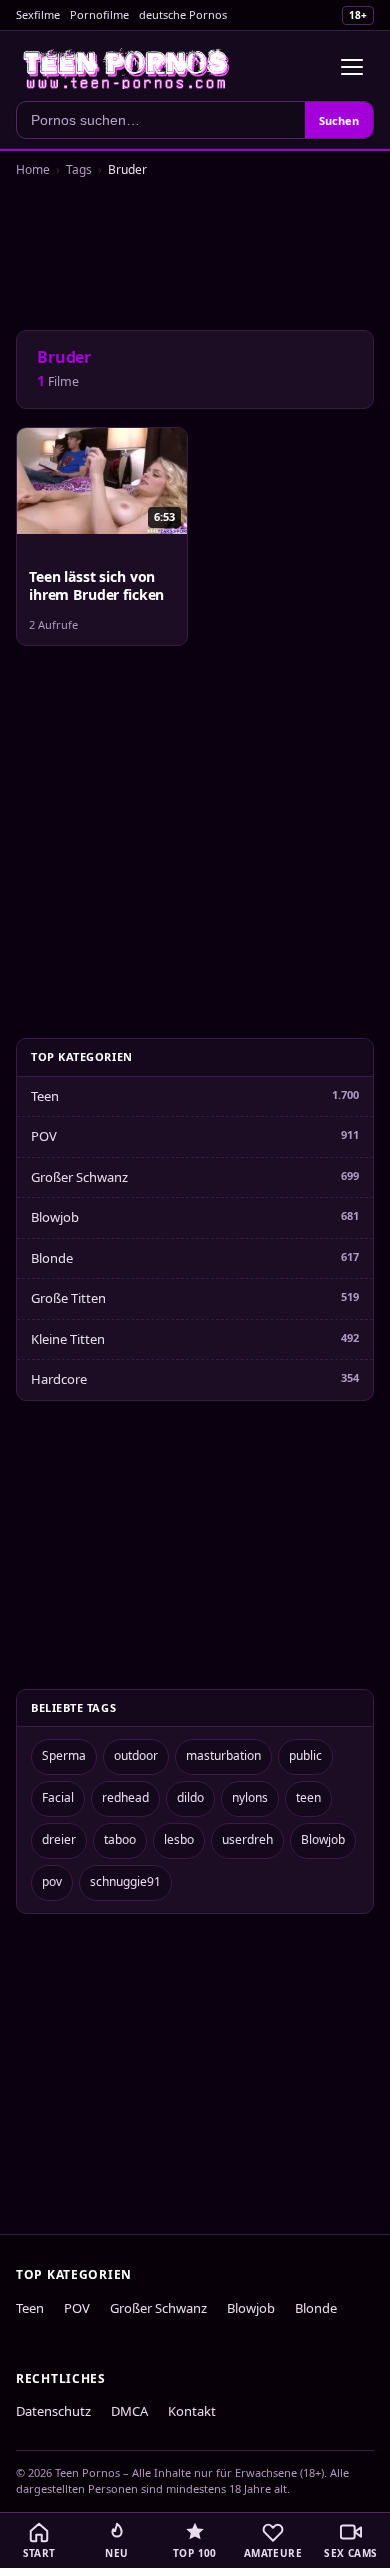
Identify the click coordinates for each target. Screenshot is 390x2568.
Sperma (64, 1755)
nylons (250, 1797)
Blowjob (55, 1217)
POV (44, 1136)
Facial (58, 1797)
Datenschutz (53, 2411)
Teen (45, 1096)
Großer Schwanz (79, 1177)
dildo (190, 1797)
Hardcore (59, 1379)
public (305, 1755)
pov (52, 1881)
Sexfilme (38, 14)
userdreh (247, 1839)
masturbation (223, 1755)
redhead (125, 1797)
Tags (79, 169)
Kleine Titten (68, 1339)
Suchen (339, 120)
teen (308, 1797)
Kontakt (192, 2411)
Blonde (52, 1258)
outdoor (136, 1755)
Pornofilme (99, 14)
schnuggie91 (125, 1881)
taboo (120, 1839)
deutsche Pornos (183, 14)
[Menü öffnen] (352, 67)
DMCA (129, 2411)
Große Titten (68, 1298)
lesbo (179, 1839)
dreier (59, 1839)
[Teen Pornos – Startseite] (127, 67)
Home (33, 169)
